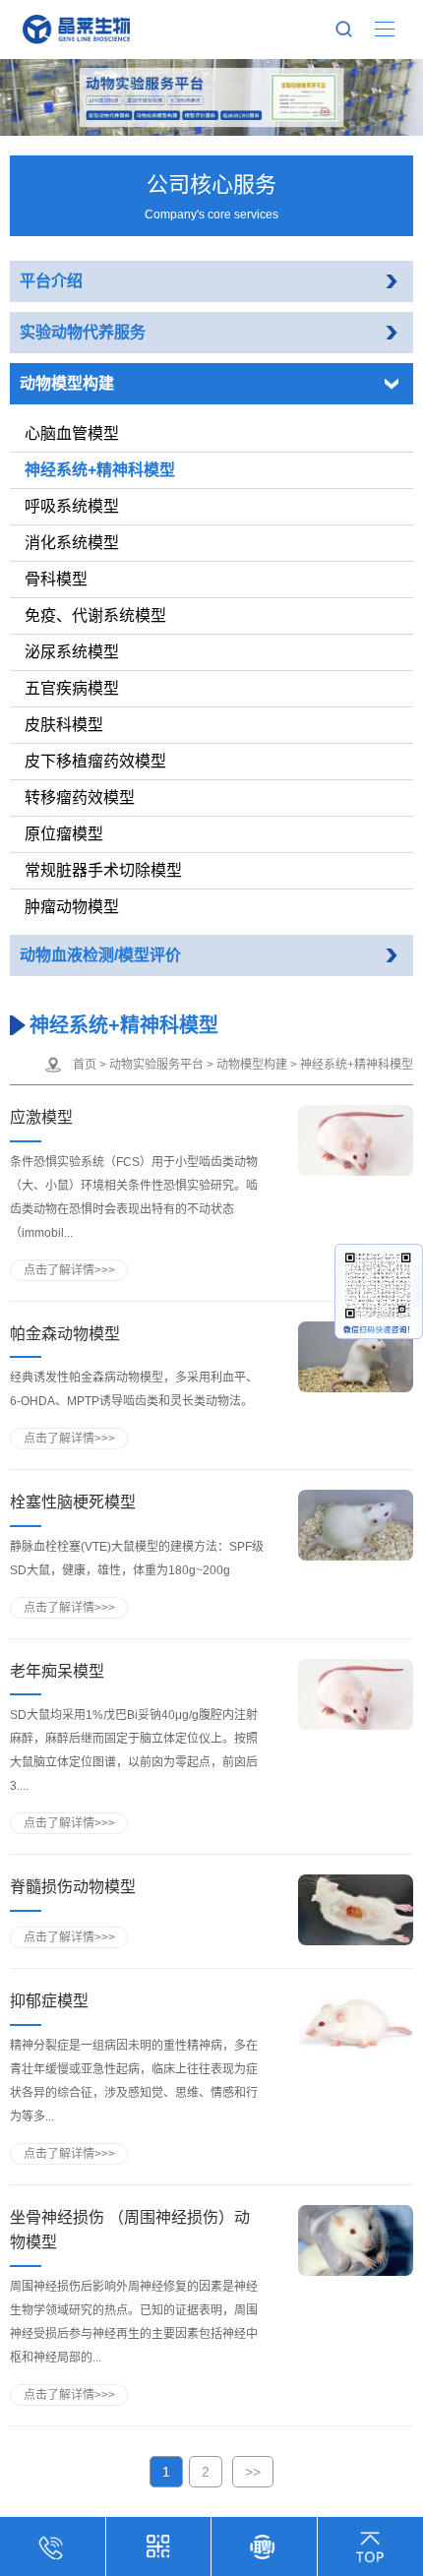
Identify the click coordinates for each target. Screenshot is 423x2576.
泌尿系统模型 (72, 652)
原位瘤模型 (64, 834)
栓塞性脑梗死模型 (73, 1502)
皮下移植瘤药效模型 (95, 761)
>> (253, 2472)
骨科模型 (56, 579)
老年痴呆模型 (57, 1671)
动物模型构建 (67, 383)
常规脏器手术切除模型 (103, 870)
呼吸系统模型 (72, 506)
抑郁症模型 (49, 2001)
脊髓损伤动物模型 (73, 1887)
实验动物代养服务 (83, 332)
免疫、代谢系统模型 (95, 615)
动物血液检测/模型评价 (100, 955)
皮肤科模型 (64, 725)
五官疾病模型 (72, 688)
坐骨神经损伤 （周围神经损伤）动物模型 (130, 2230)
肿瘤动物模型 (72, 907)
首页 (85, 1065)
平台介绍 (51, 281)
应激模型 (41, 1117)
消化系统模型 (72, 543)
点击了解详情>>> (69, 1270)
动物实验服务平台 (156, 1065)
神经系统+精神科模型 (100, 470)
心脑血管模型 (72, 433)
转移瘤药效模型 (80, 797)
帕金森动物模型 (65, 1334)
